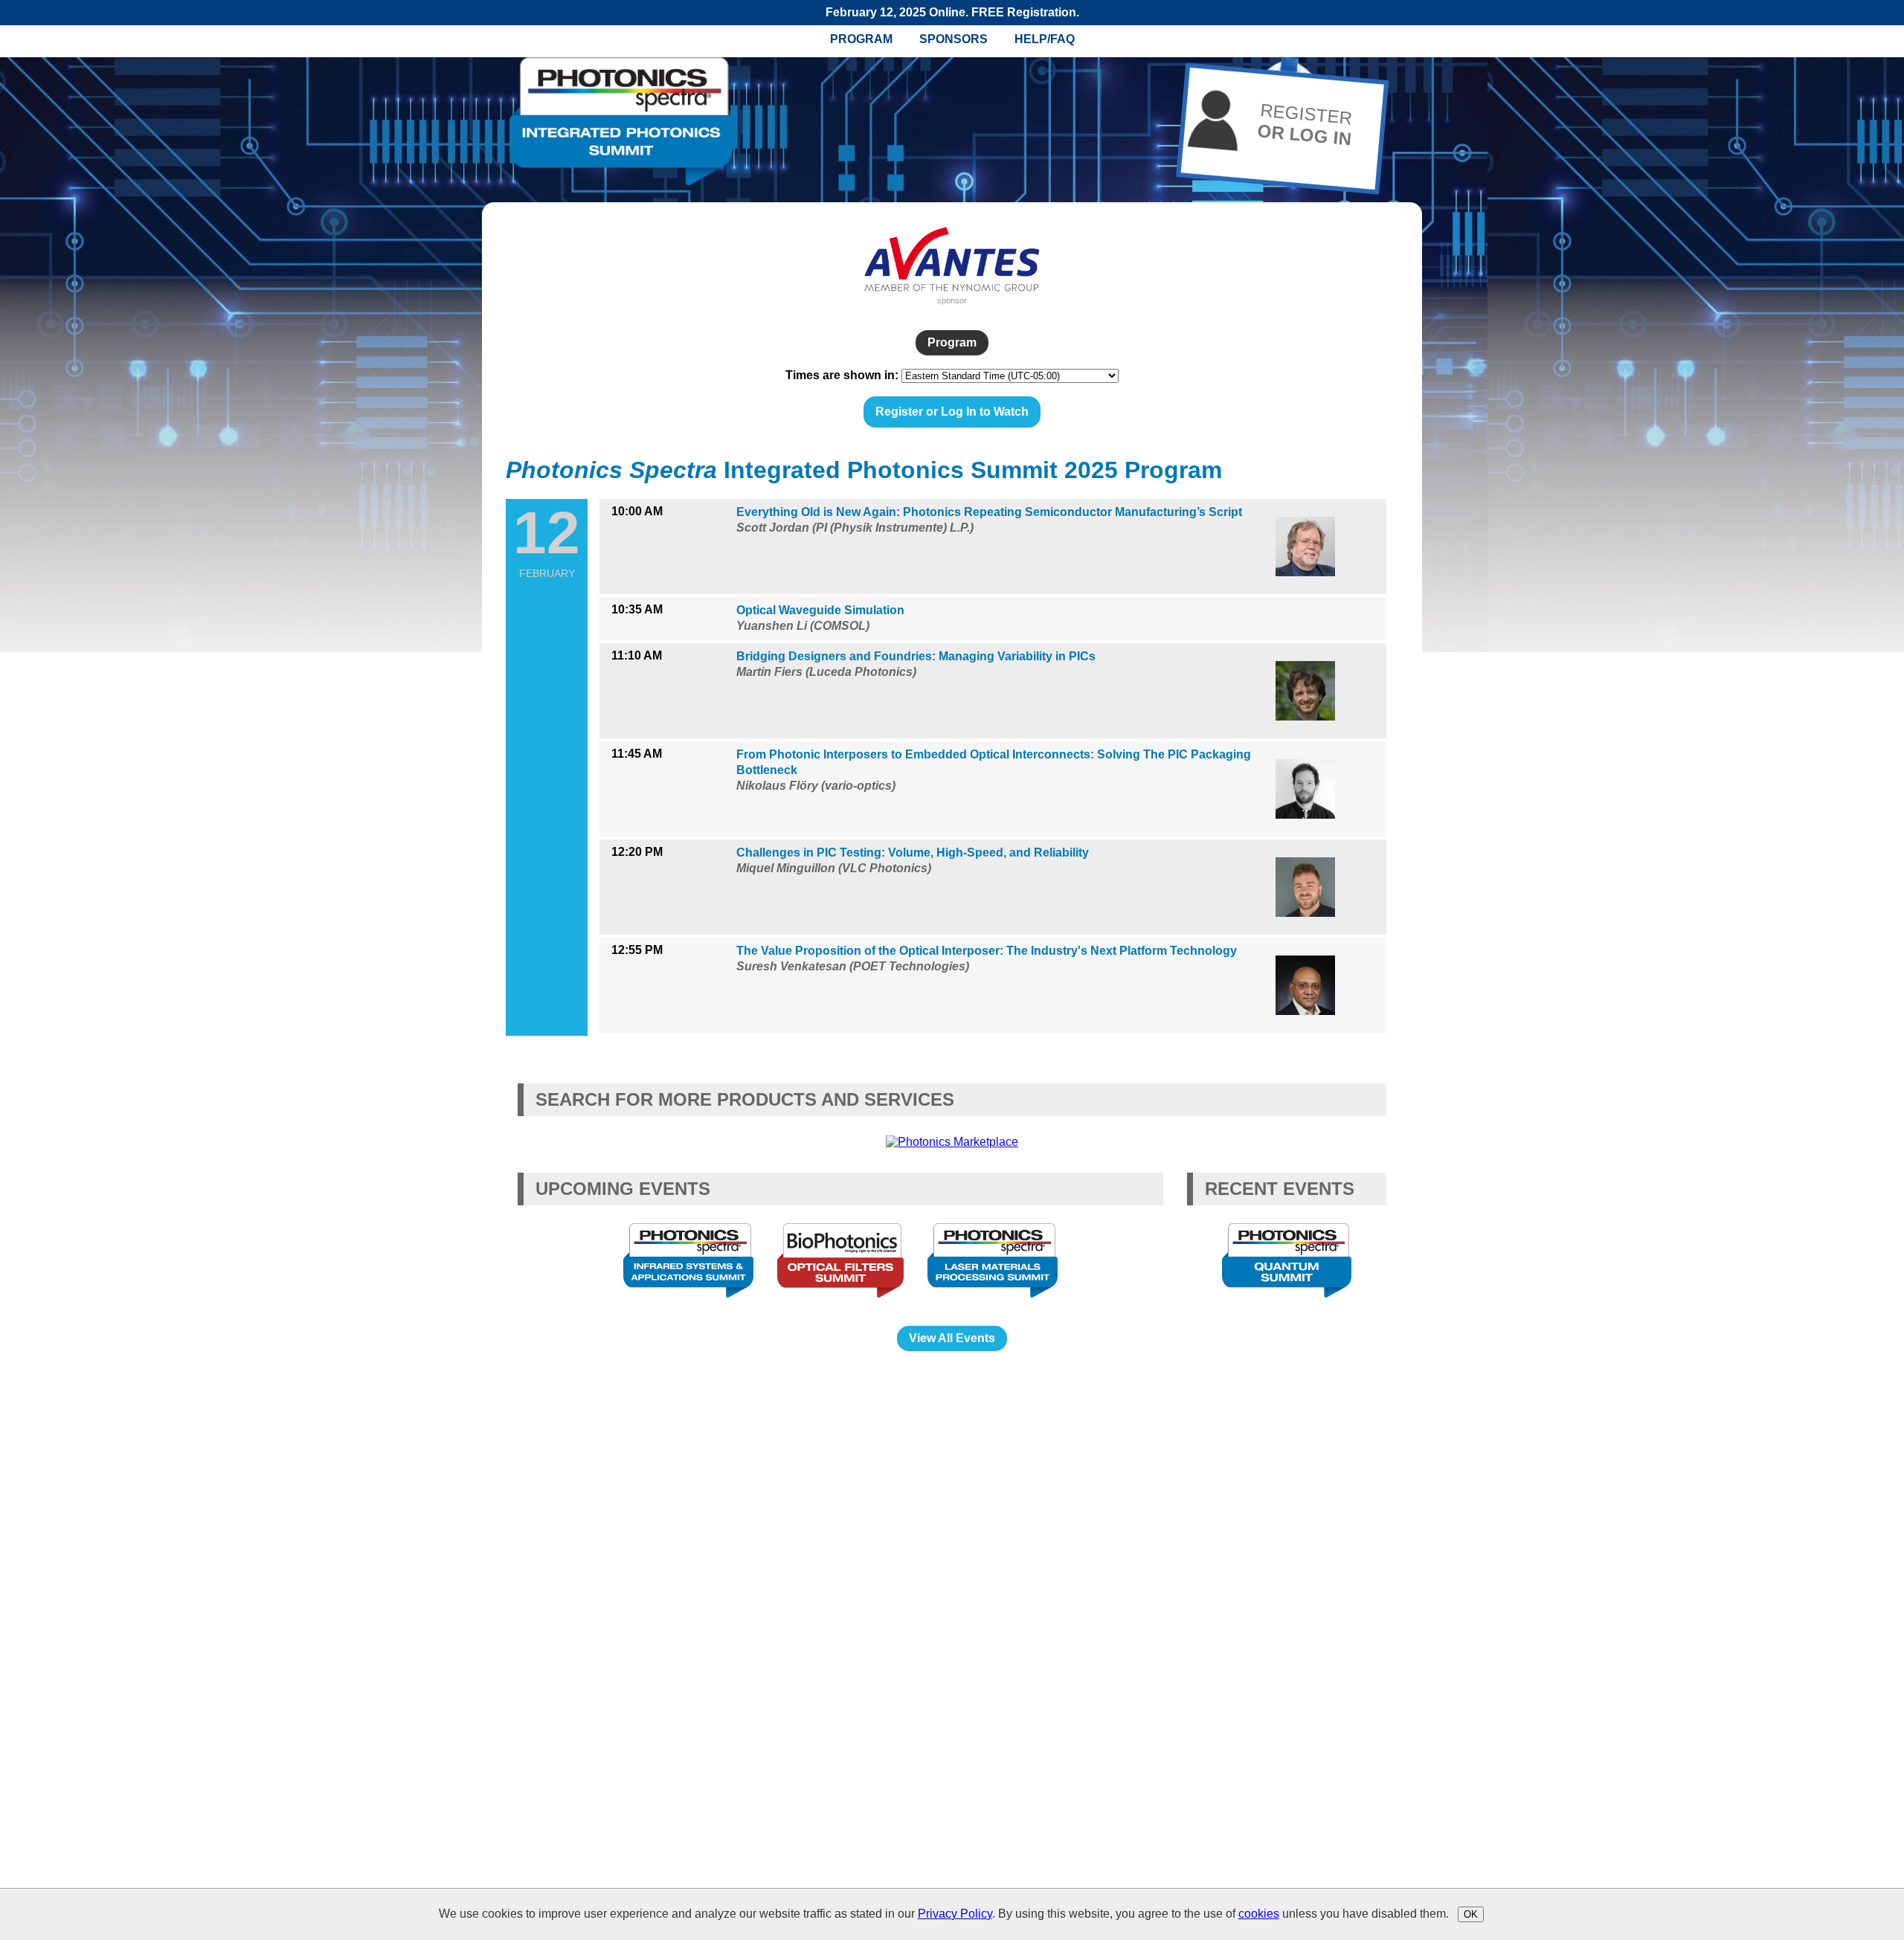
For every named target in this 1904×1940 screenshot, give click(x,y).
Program (861, 39)
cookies (1259, 1914)
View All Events (952, 1338)
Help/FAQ (1045, 39)
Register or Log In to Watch (952, 412)
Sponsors (953, 39)
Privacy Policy (955, 1914)
